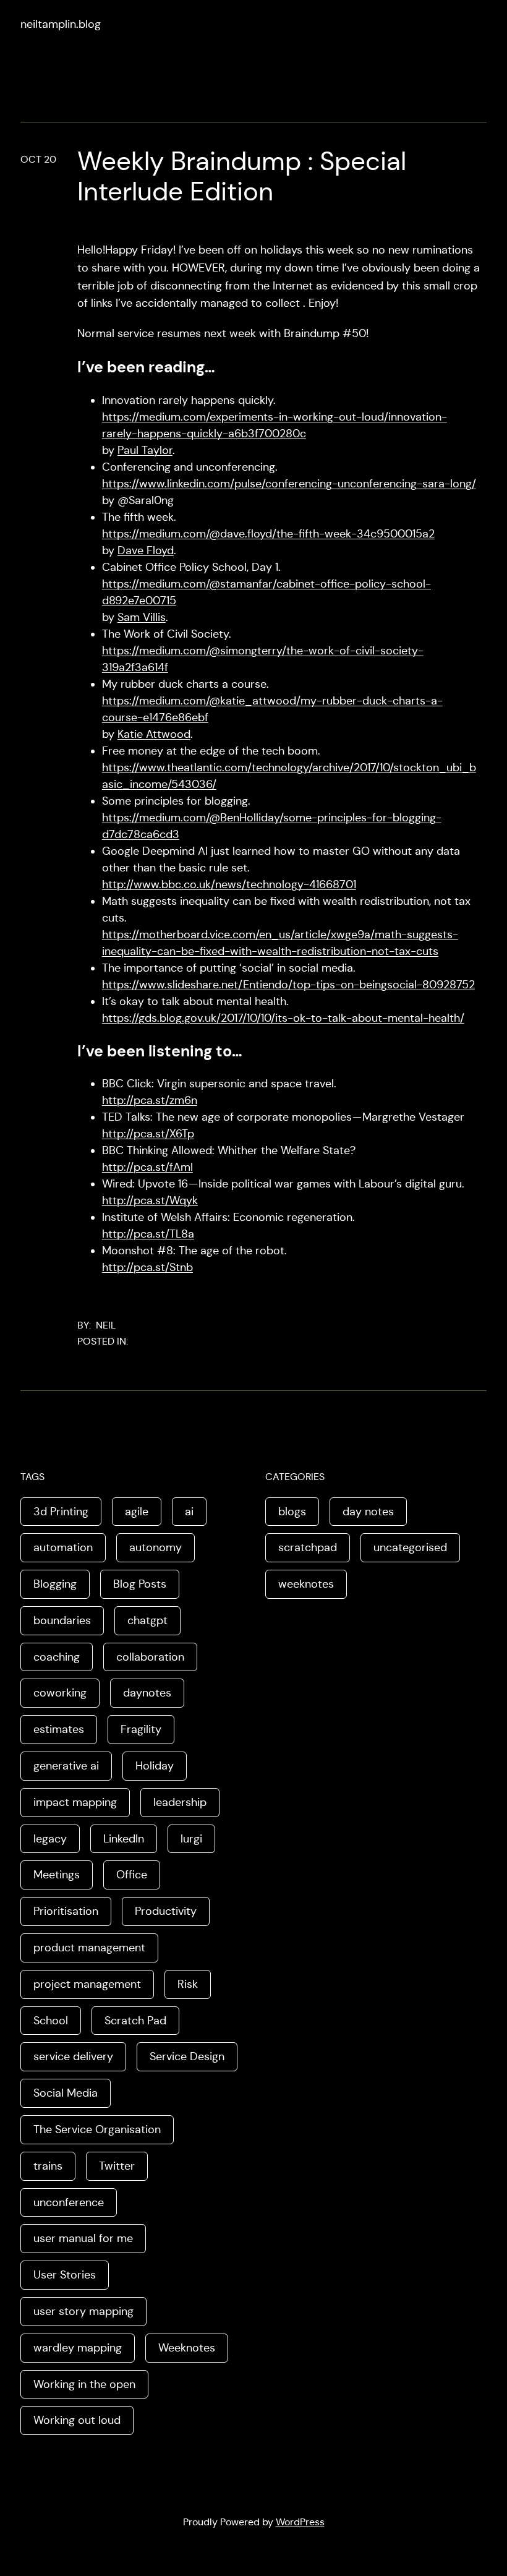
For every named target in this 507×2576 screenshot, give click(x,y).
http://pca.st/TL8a (148, 1234)
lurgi (191, 1839)
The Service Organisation (97, 2129)
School (51, 2021)
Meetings (57, 1875)
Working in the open (84, 2384)
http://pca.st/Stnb (147, 1267)
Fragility (141, 1729)
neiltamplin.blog (61, 24)
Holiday (155, 1766)
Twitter (117, 2166)
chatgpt (147, 1620)
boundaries (62, 1620)
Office (132, 1875)
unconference (69, 2202)
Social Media (66, 2093)
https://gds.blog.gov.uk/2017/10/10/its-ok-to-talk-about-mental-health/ (283, 1018)
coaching (57, 1657)
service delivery (73, 2056)
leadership (180, 1802)
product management (89, 1948)
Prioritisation (66, 1911)
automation (63, 1547)
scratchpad (308, 1547)
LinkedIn (124, 1839)
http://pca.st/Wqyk (150, 1200)
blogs (292, 1512)
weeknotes (306, 1584)
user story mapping (83, 2311)
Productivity (166, 1911)
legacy (50, 1839)
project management (87, 1984)
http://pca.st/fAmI (147, 1167)
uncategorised (410, 1547)
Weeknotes (187, 2348)
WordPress (300, 2522)
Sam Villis (142, 617)
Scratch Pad (135, 2021)
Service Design (187, 2056)
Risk (188, 1984)
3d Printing (61, 1512)
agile (137, 1512)
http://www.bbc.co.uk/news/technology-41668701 (229, 884)
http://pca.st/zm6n (150, 1100)
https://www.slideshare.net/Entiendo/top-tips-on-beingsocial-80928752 (288, 985)
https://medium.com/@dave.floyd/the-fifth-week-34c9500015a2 (268, 534)
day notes (368, 1512)
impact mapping (75, 1802)
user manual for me (83, 2238)
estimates (59, 1729)
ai (189, 1512)
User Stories (65, 2275)
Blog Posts (140, 1584)
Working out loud (77, 2420)
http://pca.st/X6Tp (148, 1134)
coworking (60, 1693)
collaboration (150, 1657)
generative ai (66, 1766)
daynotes (147, 1693)
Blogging (55, 1584)
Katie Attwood (154, 734)
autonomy (156, 1547)
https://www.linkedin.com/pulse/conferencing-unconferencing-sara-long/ (289, 484)
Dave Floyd (146, 550)
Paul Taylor (145, 450)
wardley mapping (78, 2348)
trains (48, 2166)
